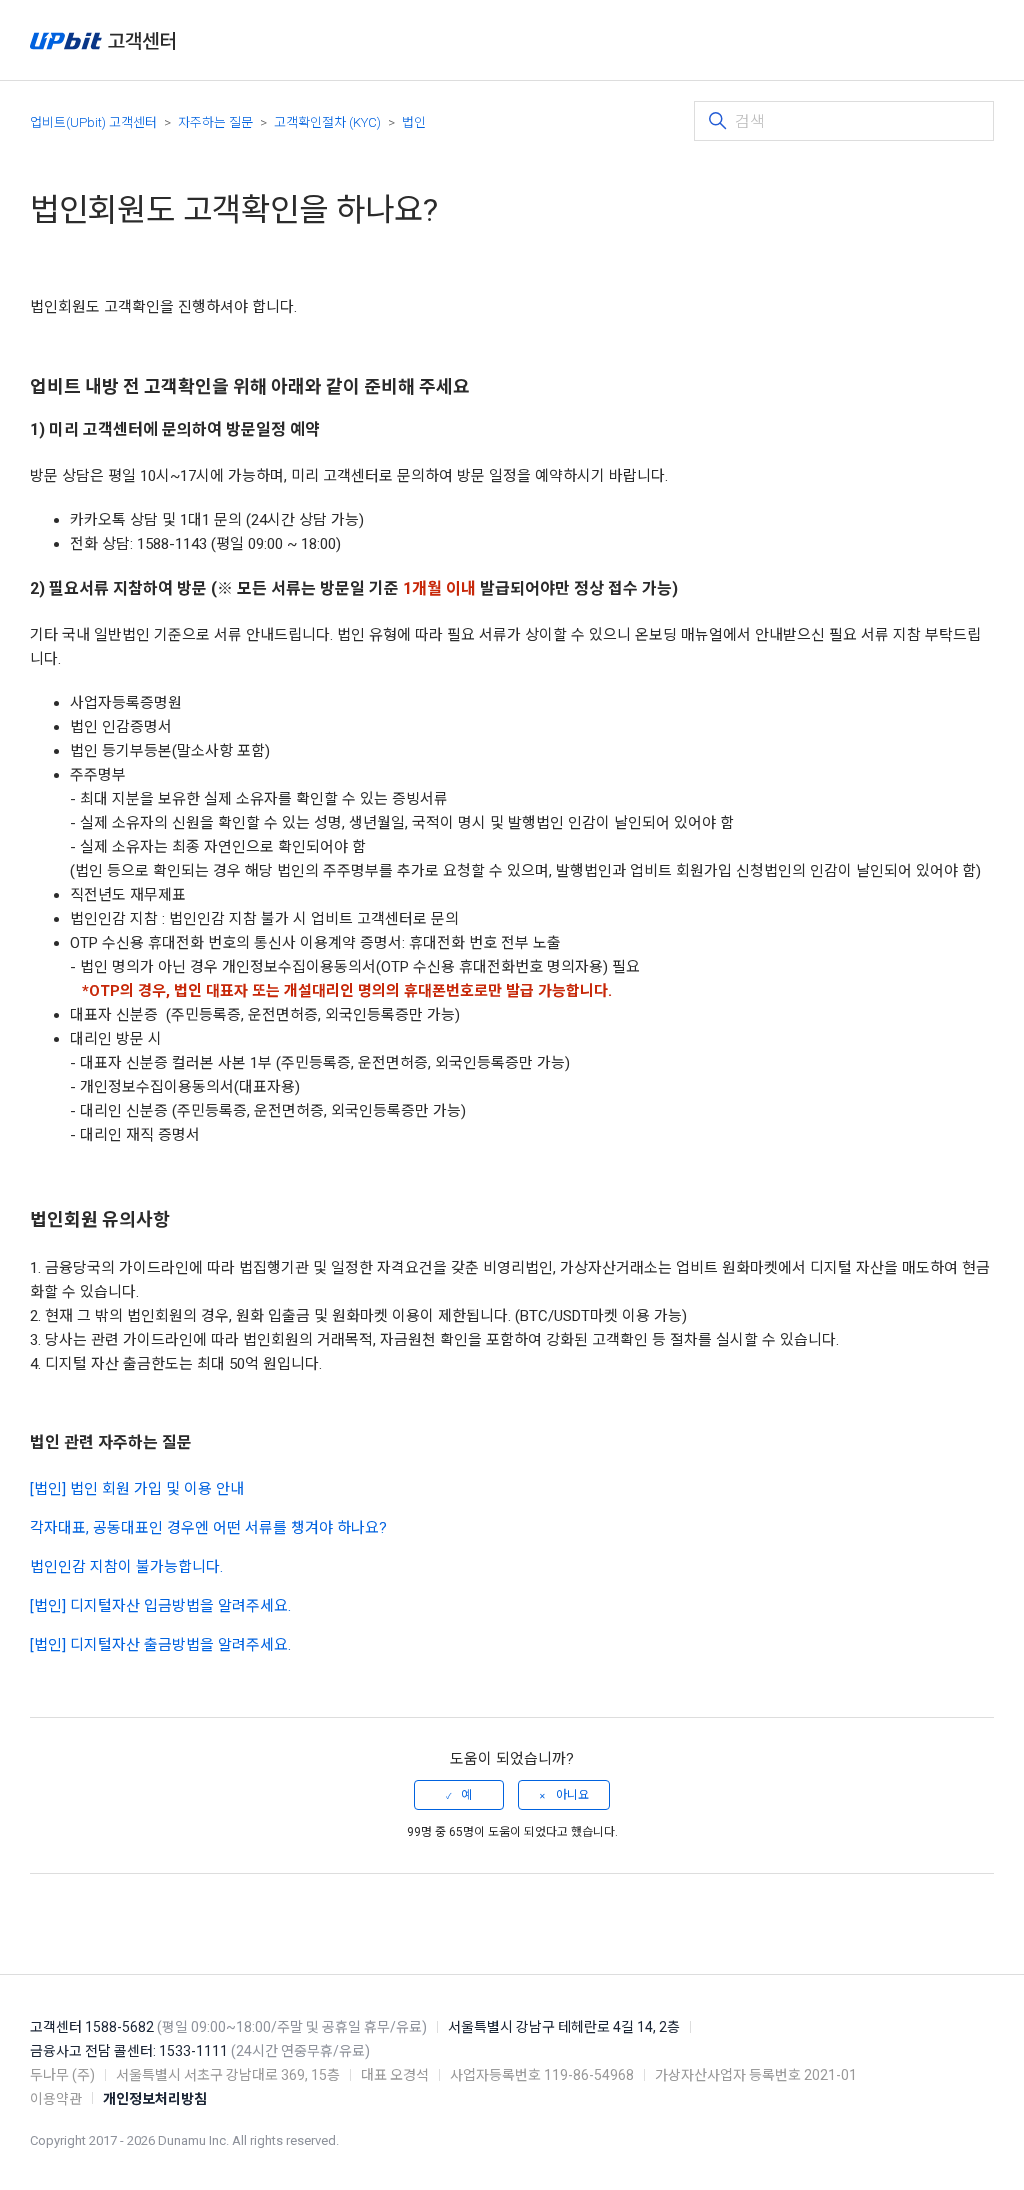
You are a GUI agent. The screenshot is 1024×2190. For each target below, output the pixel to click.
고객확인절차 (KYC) (327, 122)
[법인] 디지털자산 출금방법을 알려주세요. (160, 1645)
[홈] (102, 40)
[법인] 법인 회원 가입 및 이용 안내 (137, 1489)
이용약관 (56, 2099)
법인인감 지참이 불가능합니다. (126, 1567)
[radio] (459, 1795)
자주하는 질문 (215, 122)
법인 (414, 122)
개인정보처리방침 (155, 2099)
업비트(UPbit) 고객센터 (93, 122)
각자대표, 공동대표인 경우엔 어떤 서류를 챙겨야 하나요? (208, 1528)
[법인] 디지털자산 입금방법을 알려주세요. (160, 1606)
